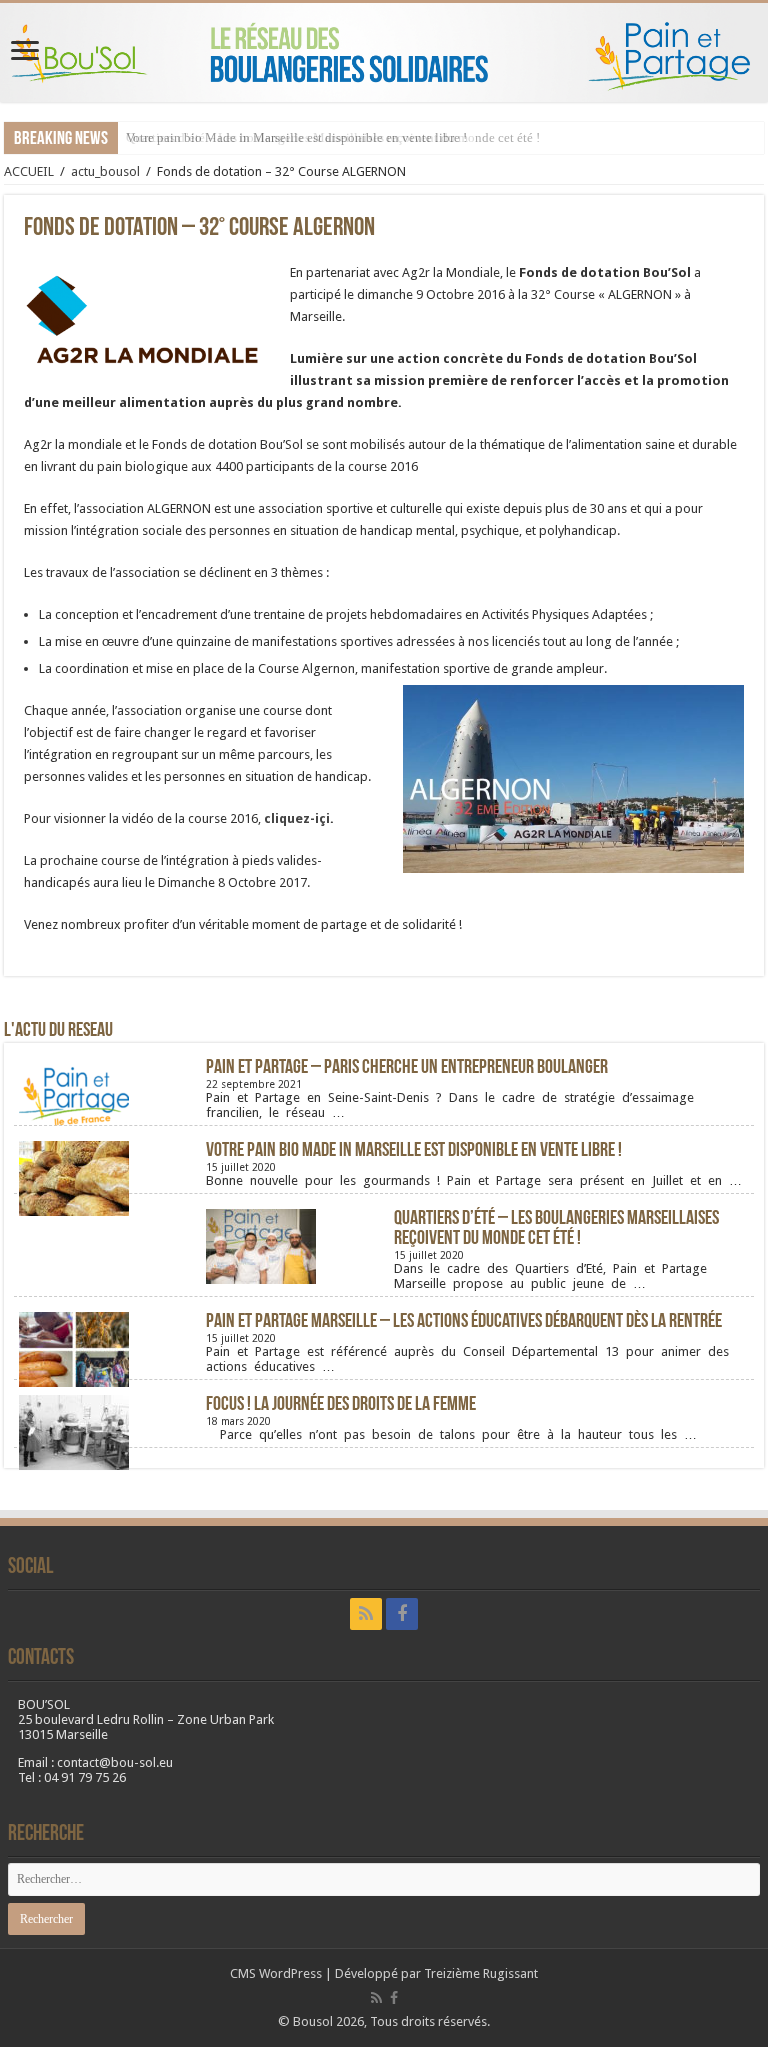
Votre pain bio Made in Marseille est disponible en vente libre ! (296, 137)
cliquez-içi (297, 818)
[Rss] (366, 1614)
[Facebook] (402, 1614)
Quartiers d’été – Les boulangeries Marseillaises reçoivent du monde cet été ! (556, 1229)
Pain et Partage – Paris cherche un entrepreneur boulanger (407, 1068)
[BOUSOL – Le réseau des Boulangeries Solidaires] (384, 52)
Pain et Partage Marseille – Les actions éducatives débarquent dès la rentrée (464, 1322)
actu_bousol (105, 171)
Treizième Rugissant (481, 1973)
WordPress (290, 1973)
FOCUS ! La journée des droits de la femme (341, 1405)
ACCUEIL (29, 171)
